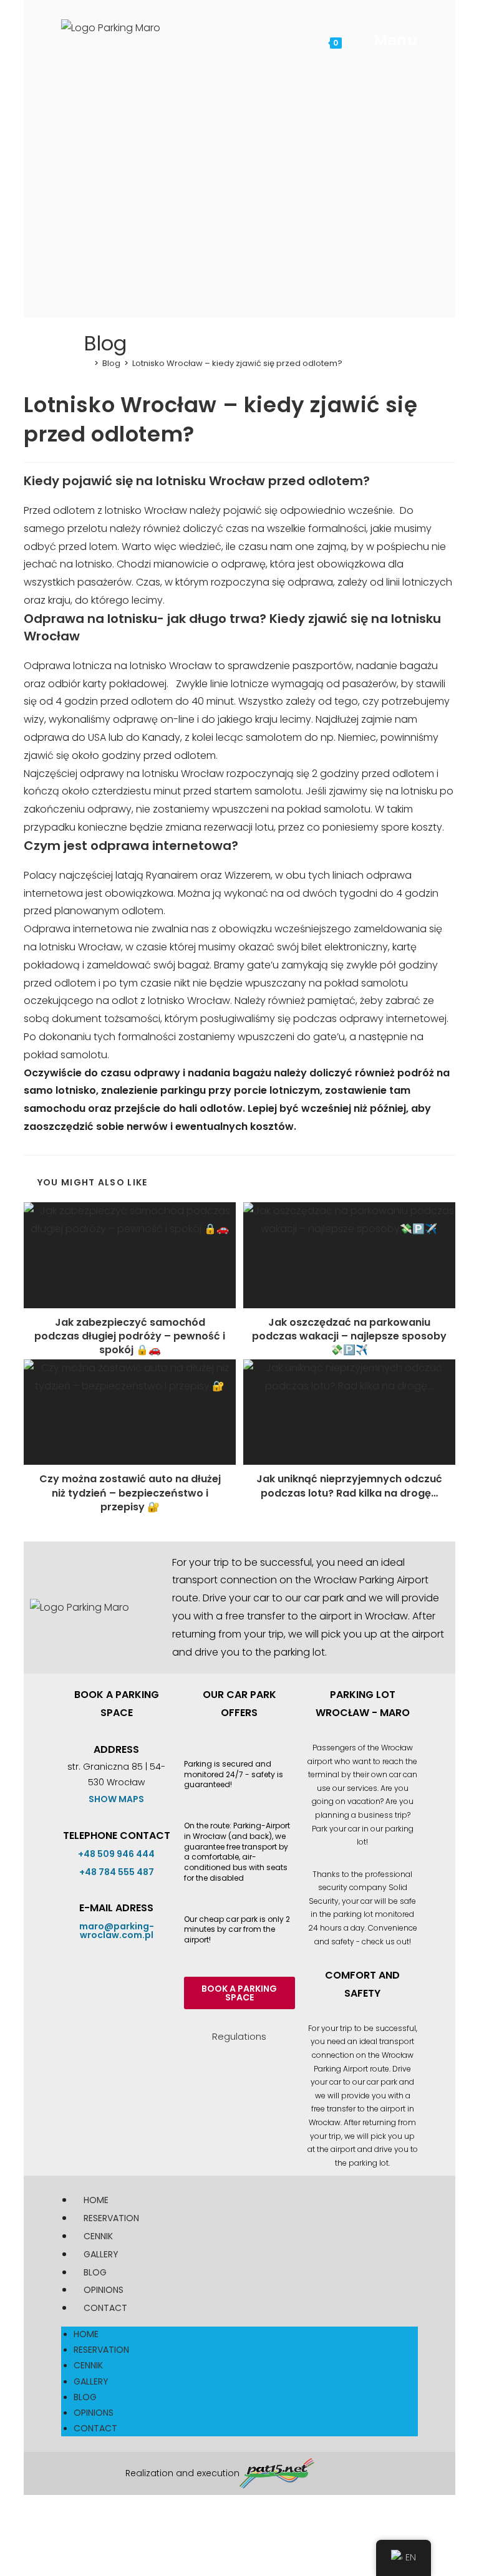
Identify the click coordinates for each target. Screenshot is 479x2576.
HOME (96, 2200)
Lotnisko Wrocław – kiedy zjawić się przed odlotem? (237, 363)
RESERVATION (111, 2218)
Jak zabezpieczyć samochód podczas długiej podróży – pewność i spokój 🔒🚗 (130, 1337)
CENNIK (98, 2236)
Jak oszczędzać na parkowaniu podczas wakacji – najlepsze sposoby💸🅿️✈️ (349, 1337)
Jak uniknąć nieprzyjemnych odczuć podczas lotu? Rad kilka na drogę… (349, 1486)
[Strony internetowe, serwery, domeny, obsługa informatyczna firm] (277, 2473)
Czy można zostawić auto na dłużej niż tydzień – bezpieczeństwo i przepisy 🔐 (130, 1493)
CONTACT (105, 2308)
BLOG (95, 2272)
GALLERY (101, 2254)
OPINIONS (104, 2290)
